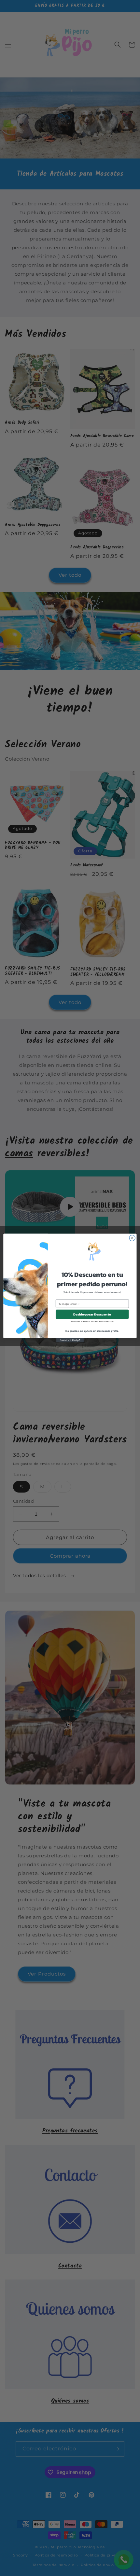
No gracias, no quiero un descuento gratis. (92, 1331)
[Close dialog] (132, 1238)
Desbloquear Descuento (92, 1314)
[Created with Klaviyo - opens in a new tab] (70, 1340)
